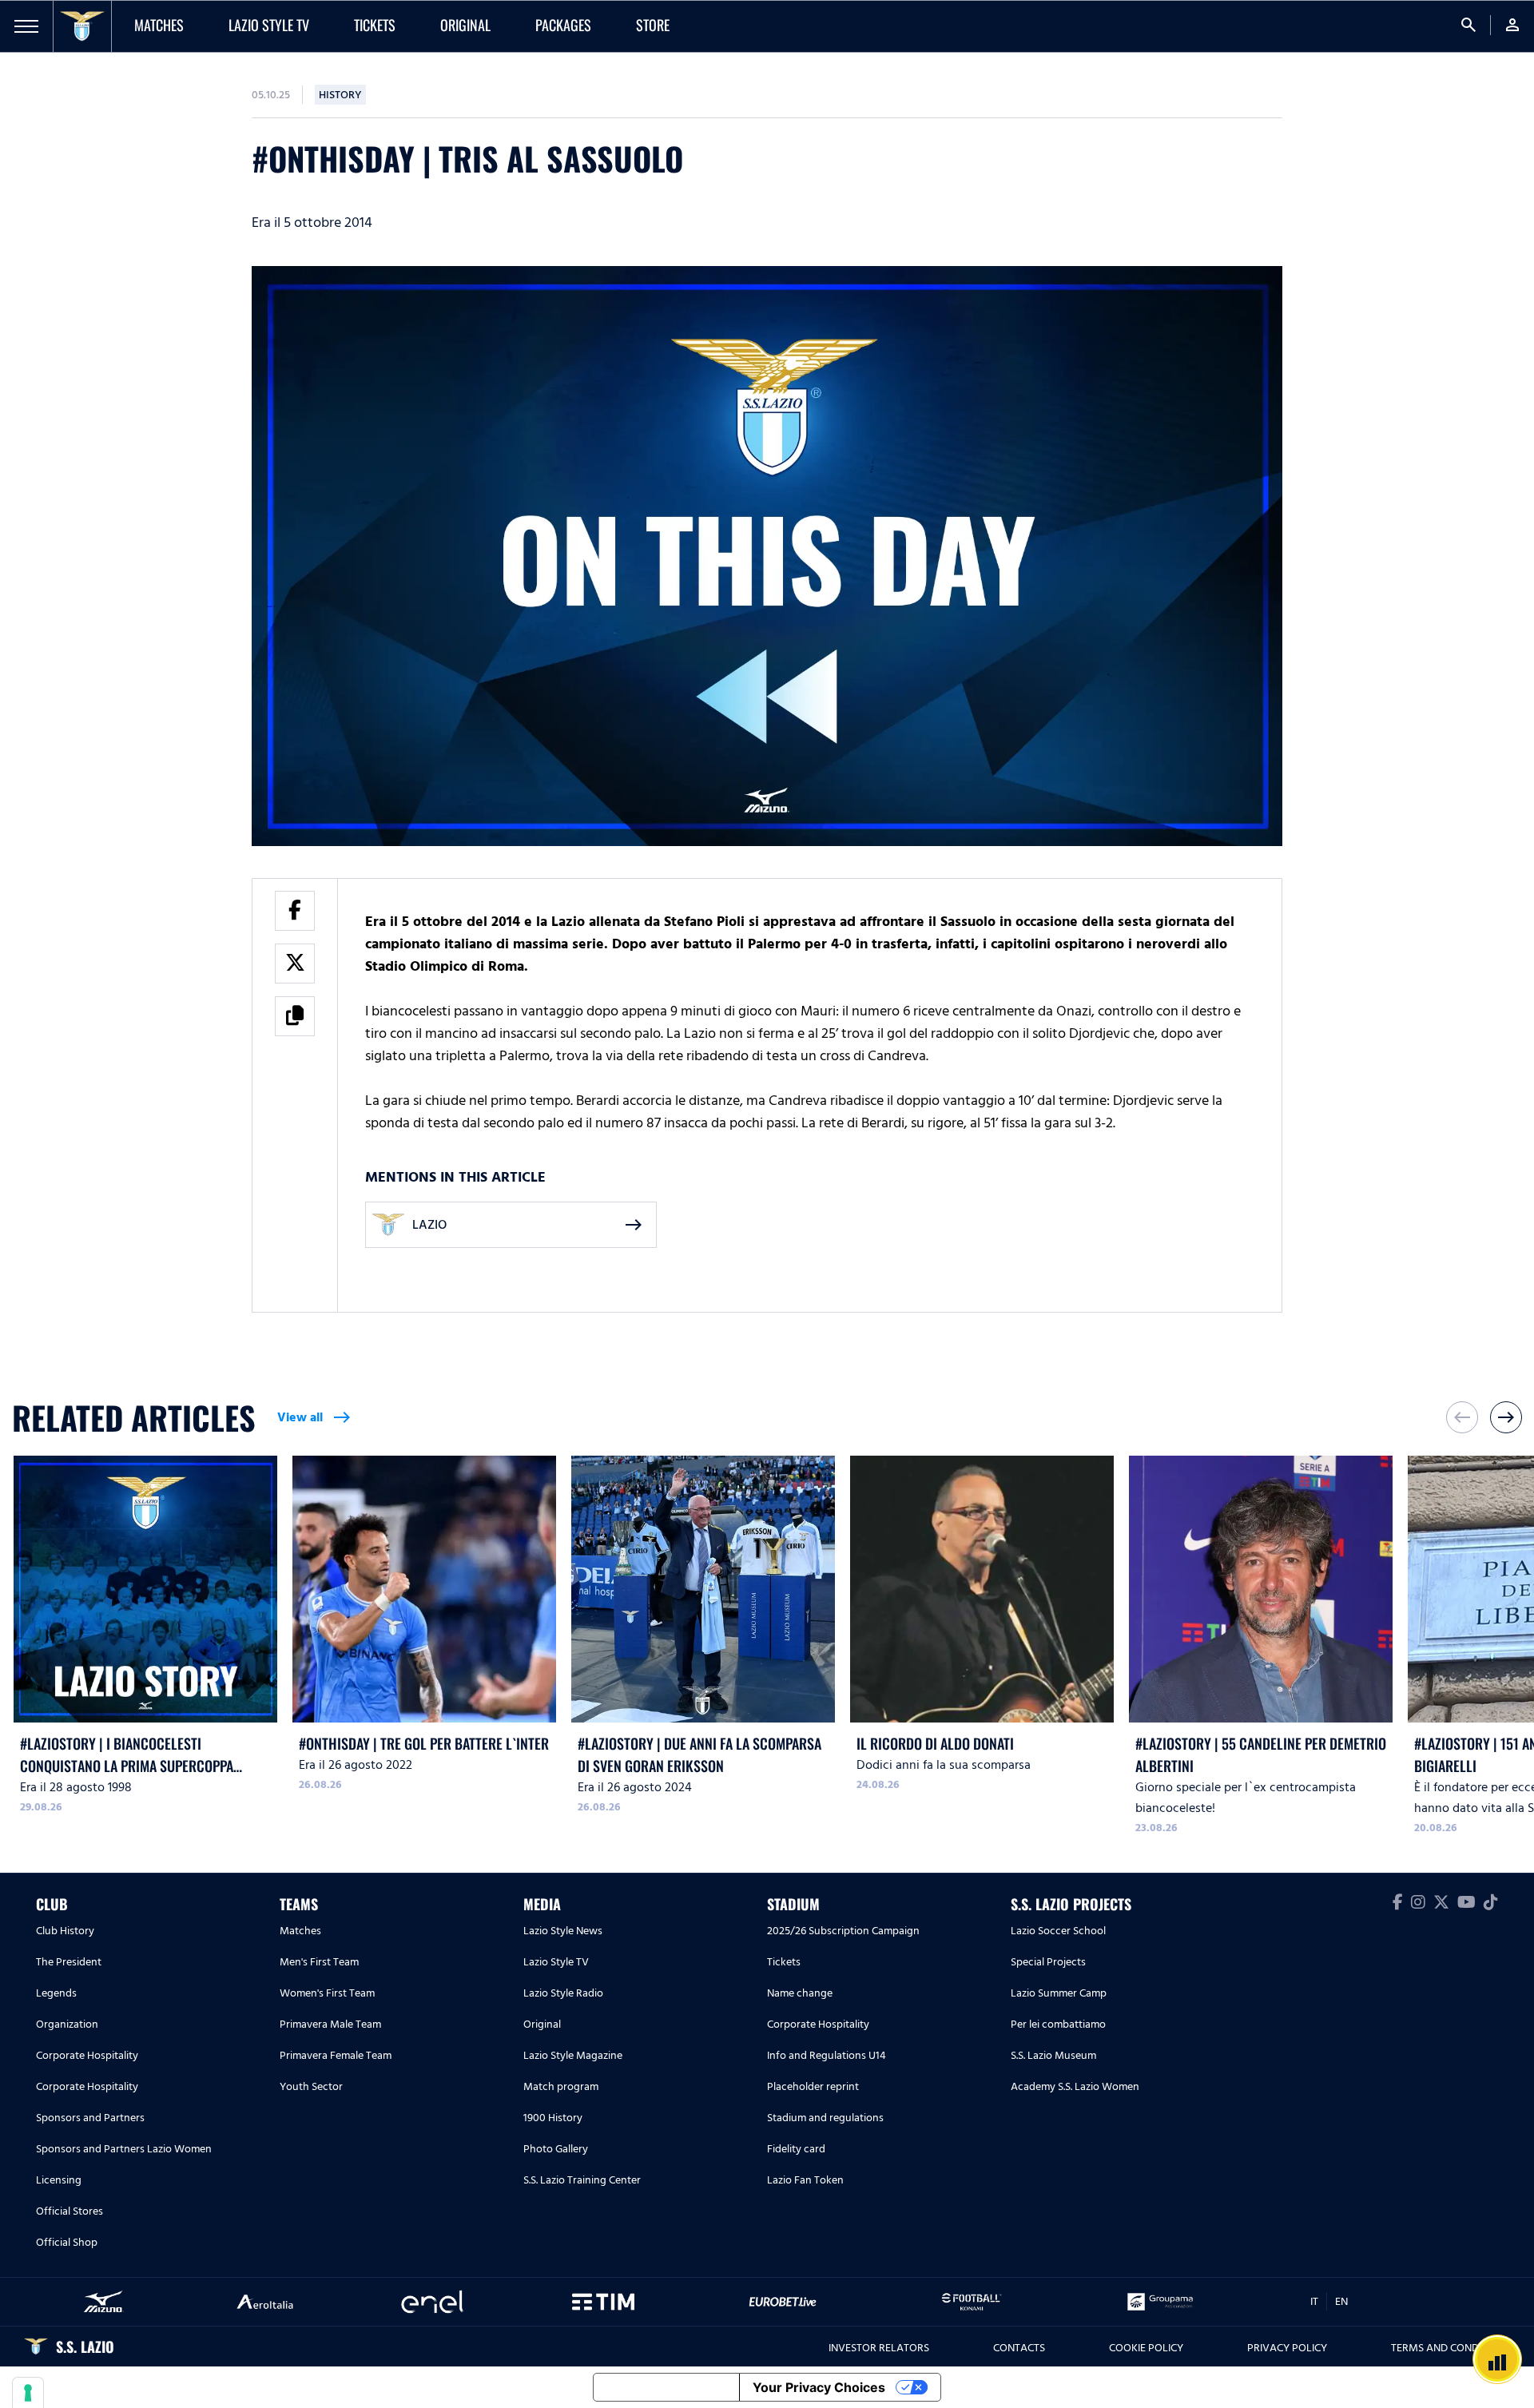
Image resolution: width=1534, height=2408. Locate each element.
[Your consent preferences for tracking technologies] (28, 2393)
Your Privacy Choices (819, 2387)
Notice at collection (666, 2387)
